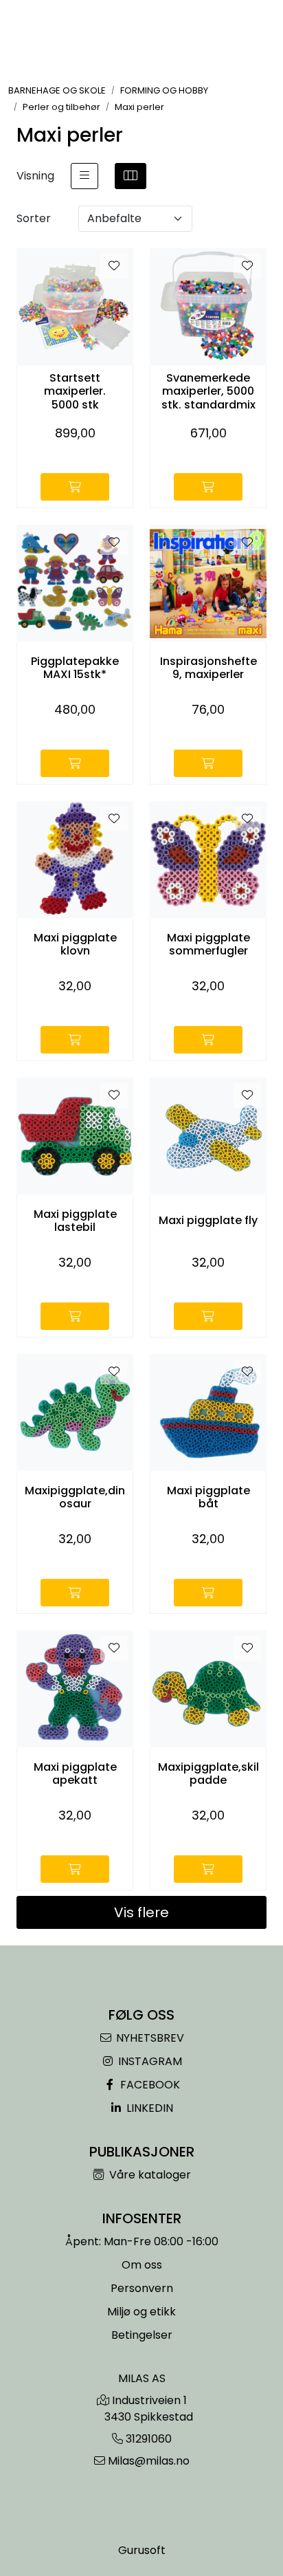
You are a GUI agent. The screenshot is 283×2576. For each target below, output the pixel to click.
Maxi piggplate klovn (75, 944)
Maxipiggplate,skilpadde (208, 1773)
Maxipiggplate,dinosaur (75, 1497)
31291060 (149, 2439)
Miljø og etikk (141, 2312)
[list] (84, 176)
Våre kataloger (149, 2175)
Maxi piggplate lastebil (75, 1221)
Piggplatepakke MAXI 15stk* (75, 668)
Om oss (142, 2265)
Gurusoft (142, 2550)
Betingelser (142, 2335)
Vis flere (141, 1912)
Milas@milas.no (149, 2461)
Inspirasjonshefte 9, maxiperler (208, 668)
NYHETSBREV (149, 2038)
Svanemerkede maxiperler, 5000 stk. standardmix (208, 391)
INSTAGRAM (149, 2061)
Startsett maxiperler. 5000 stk (75, 391)
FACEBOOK (149, 2085)
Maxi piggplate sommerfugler (208, 944)
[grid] (131, 176)
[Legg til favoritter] (114, 266)
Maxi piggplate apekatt (75, 1773)
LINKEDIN (148, 2108)
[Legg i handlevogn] (75, 487)
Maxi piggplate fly (208, 1220)
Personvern (142, 2288)
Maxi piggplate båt (208, 1497)
